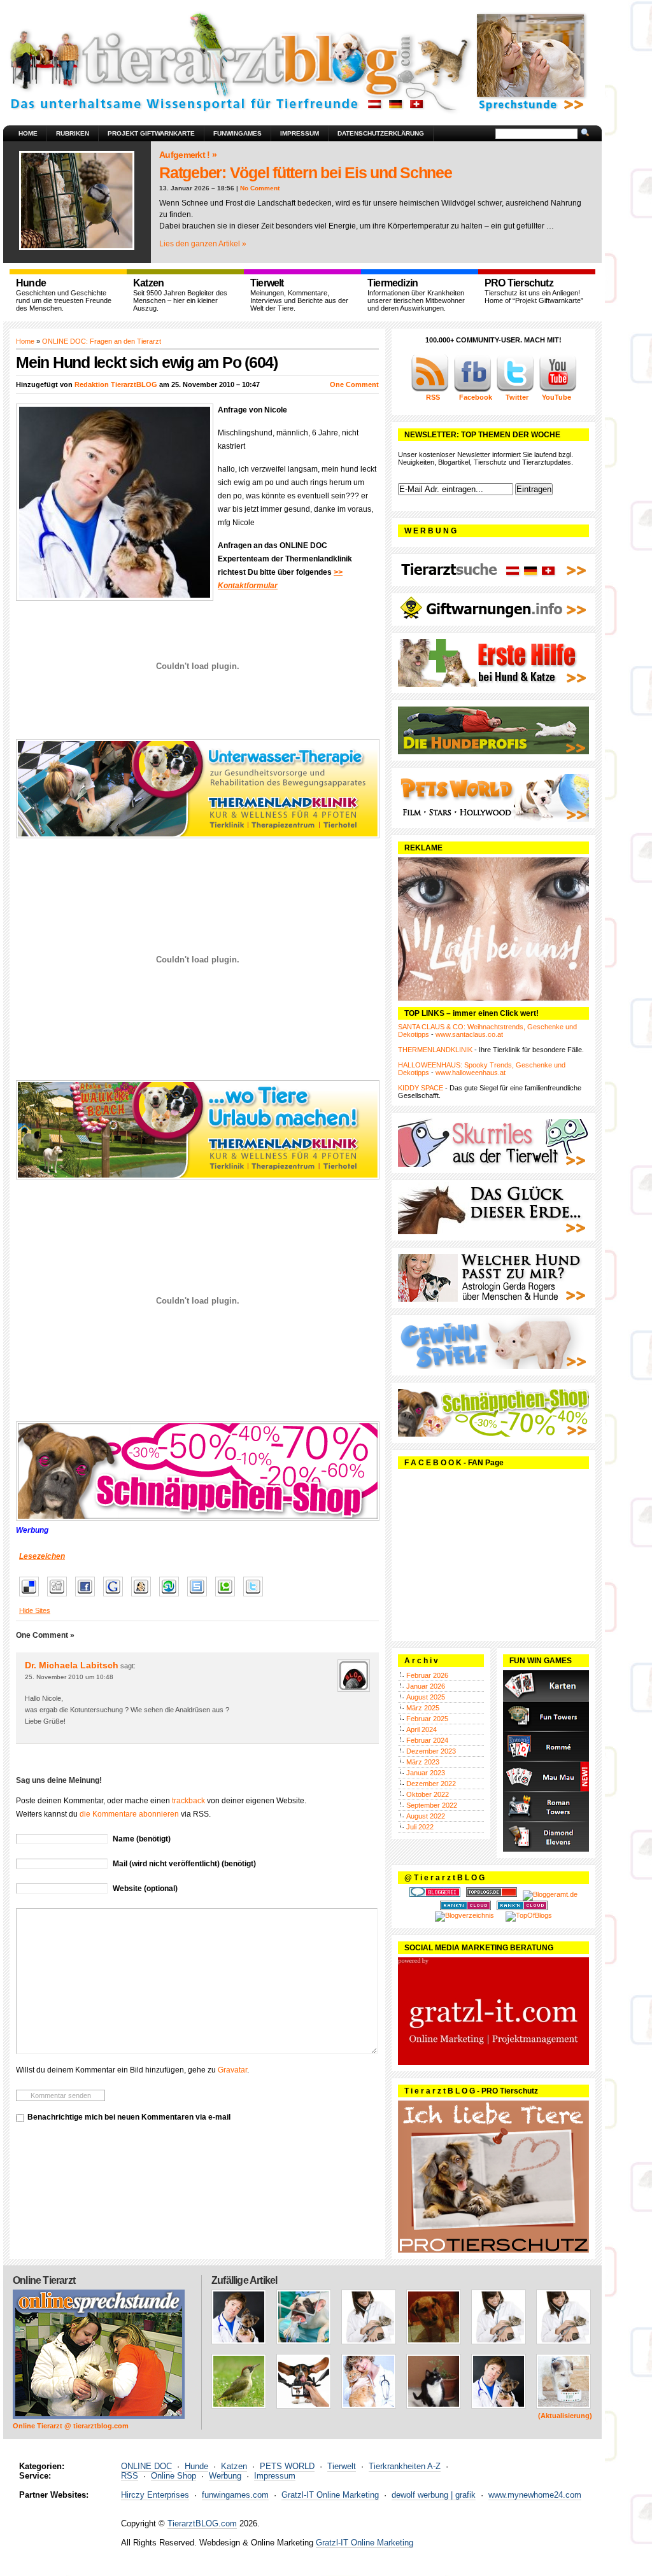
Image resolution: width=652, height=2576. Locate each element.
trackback (188, 1801)
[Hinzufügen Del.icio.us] (32, 1597)
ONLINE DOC (146, 2466)
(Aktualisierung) (565, 2416)
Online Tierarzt (44, 2280)
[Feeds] (430, 390)
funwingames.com (235, 2495)
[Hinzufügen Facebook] (88, 1597)
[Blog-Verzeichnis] (435, 1894)
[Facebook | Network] (472, 390)
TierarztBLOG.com (202, 2523)
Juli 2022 (420, 1827)
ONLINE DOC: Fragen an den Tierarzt (102, 341)
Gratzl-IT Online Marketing (330, 2495)
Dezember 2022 (431, 1784)
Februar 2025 (427, 1719)
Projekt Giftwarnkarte (151, 133)
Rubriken (73, 133)
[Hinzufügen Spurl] (200, 1597)
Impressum (300, 133)
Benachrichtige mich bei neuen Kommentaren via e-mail (129, 2117)
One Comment (354, 384)
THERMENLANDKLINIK (435, 1050)
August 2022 (426, 1816)
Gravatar (232, 2070)
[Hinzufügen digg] (60, 1597)
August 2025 (426, 1697)
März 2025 (423, 1708)
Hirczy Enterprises (155, 2495)
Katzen (234, 2466)
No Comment (260, 188)
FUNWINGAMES (237, 133)
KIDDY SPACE (421, 1088)
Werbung (225, 2476)
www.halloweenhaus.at (471, 1073)
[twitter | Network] (515, 390)
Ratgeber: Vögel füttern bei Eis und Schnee (306, 172)
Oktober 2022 (428, 1794)
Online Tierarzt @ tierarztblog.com (71, 2426)
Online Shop (174, 2476)
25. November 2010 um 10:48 (69, 1677)
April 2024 (422, 1729)
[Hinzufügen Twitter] (256, 1597)
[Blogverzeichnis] (464, 1915)
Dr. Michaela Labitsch (72, 1665)
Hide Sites (35, 1610)
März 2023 (423, 1762)
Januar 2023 (426, 1773)
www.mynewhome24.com (535, 2495)
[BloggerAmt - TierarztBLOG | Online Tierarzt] (550, 1894)
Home (28, 133)
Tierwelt (342, 2466)
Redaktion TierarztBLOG (116, 384)
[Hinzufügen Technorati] (228, 1597)
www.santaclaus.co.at (469, 1034)
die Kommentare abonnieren (129, 1814)
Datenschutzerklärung (381, 133)
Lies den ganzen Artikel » (203, 244)
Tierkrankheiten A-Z (405, 2466)
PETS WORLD (287, 2466)
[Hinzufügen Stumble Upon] (172, 1597)
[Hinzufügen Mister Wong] (144, 1597)
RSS (130, 2476)
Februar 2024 (427, 1740)
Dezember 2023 (431, 1751)
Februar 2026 (427, 1675)
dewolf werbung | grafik (434, 2495)
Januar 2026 (426, 1686)
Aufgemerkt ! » (188, 155)
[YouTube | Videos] (558, 390)
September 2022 (432, 1805)
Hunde (196, 2466)
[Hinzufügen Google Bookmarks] (116, 1597)
